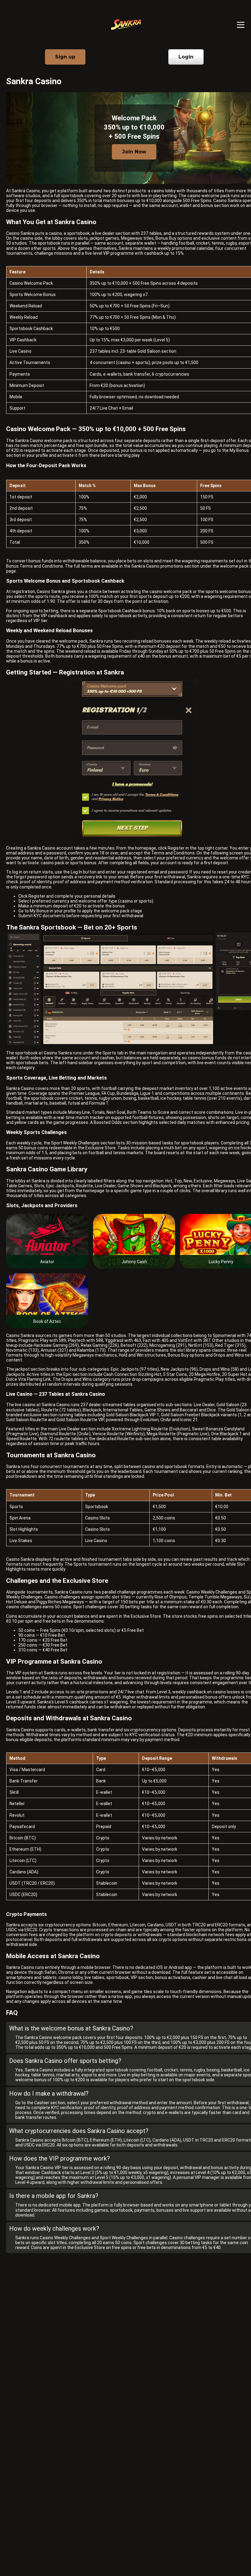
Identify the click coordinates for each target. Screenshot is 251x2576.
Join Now (134, 152)
